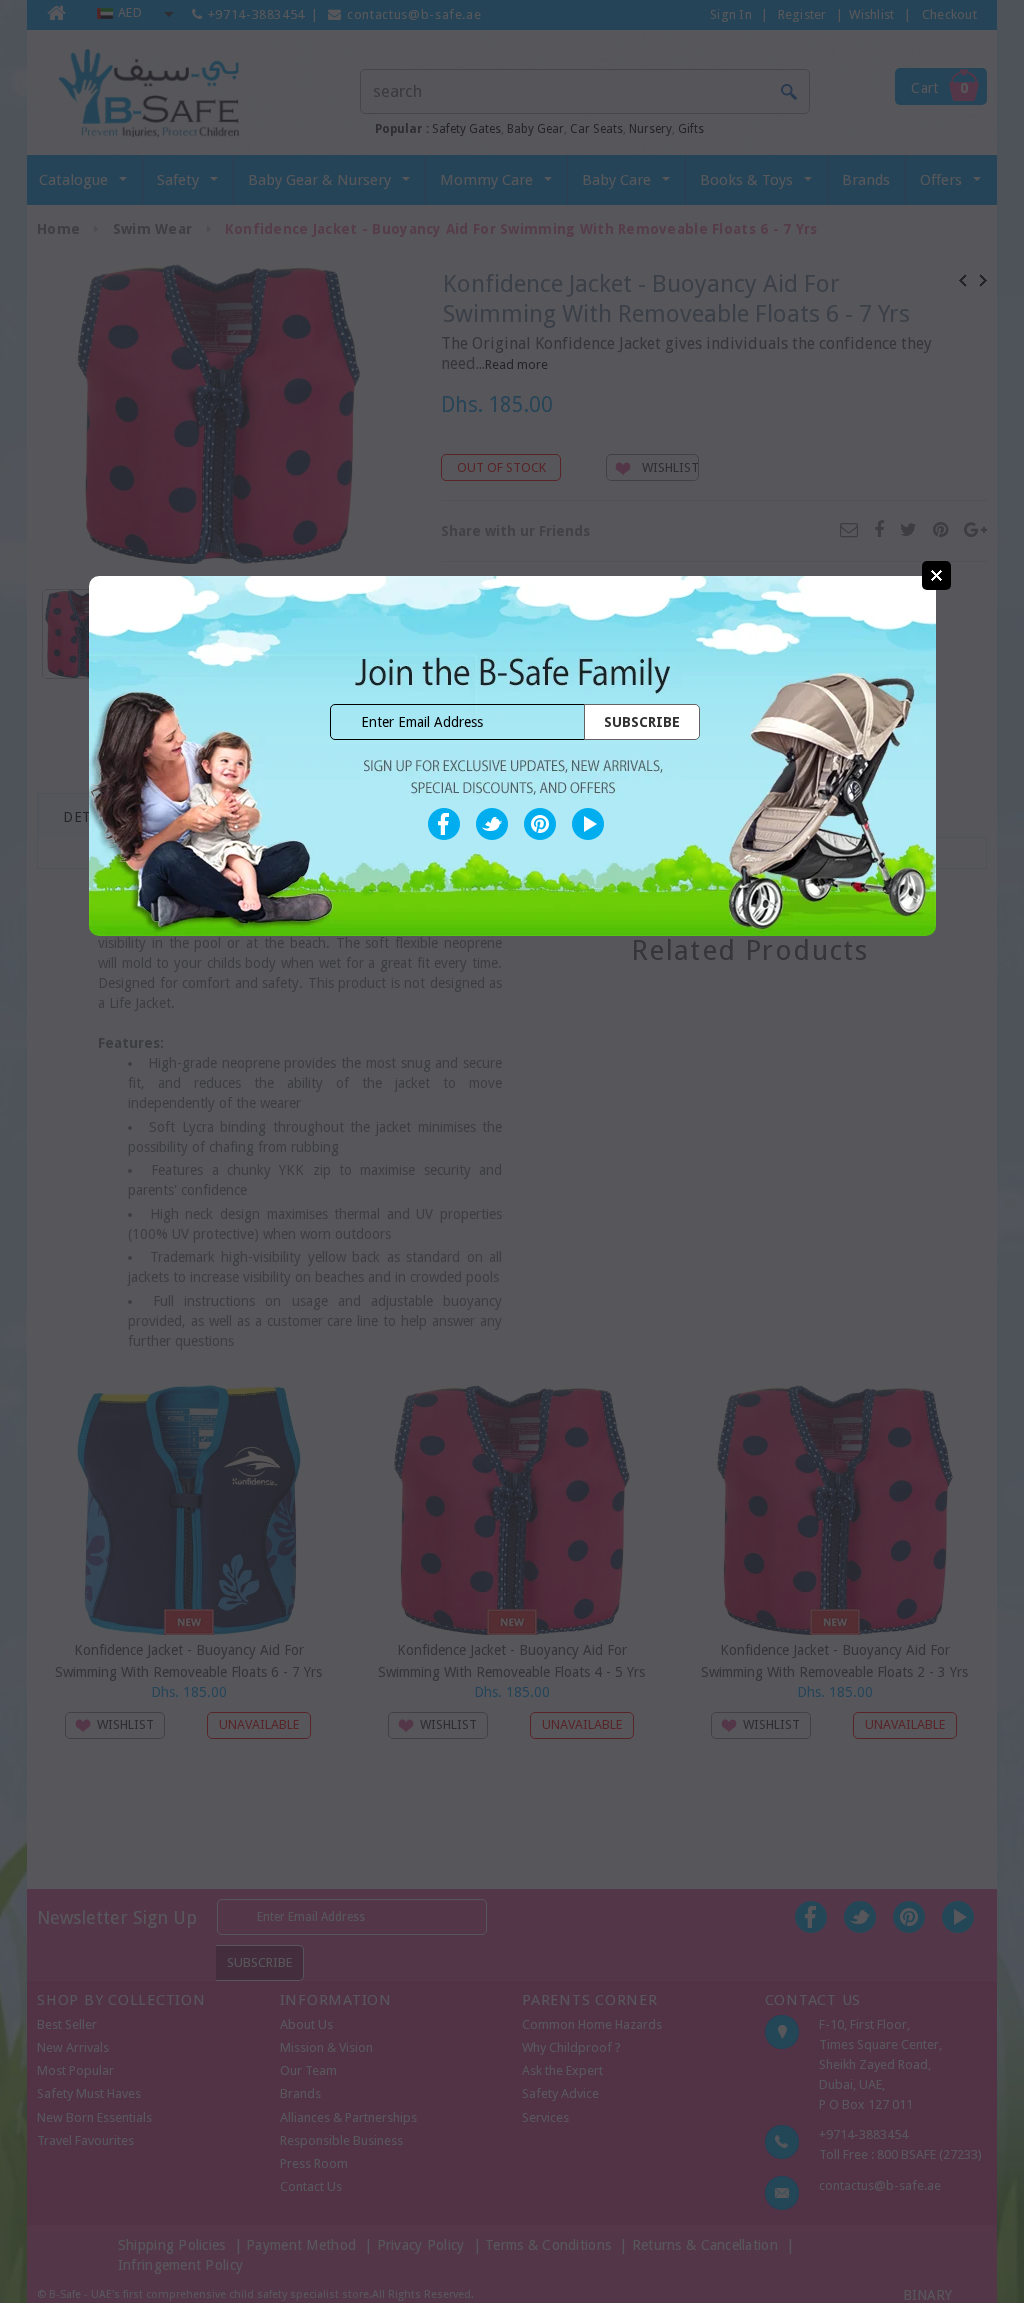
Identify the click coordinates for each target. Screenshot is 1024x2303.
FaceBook (444, 824)
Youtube (588, 824)
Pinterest (540, 824)
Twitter (492, 824)
